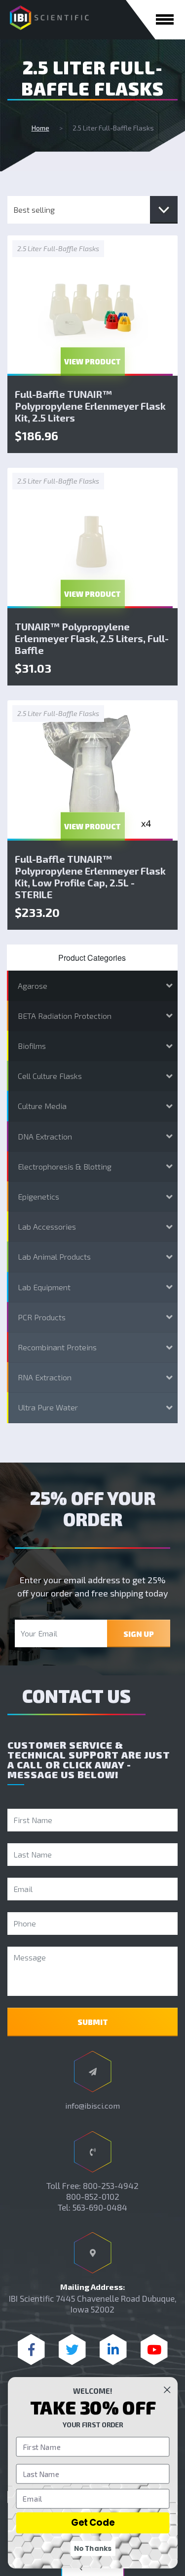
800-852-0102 (93, 2196)
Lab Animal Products (54, 1256)
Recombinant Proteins (57, 1347)
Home (40, 128)
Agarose (33, 986)
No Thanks (93, 2548)
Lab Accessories (47, 1226)
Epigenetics (38, 1196)
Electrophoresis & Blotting (65, 1166)
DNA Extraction (45, 1136)
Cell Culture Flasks (50, 1076)
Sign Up (139, 1634)
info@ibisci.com (92, 2105)
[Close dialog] (167, 2390)
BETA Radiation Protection (65, 1016)
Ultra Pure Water (48, 1407)
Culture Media (42, 1106)
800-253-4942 (111, 2185)
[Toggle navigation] (165, 19)
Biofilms (32, 1046)
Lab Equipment (44, 1287)
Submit (93, 2022)
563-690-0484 (100, 2207)
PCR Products (42, 1317)
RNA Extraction (45, 1377)
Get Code (92, 2523)
